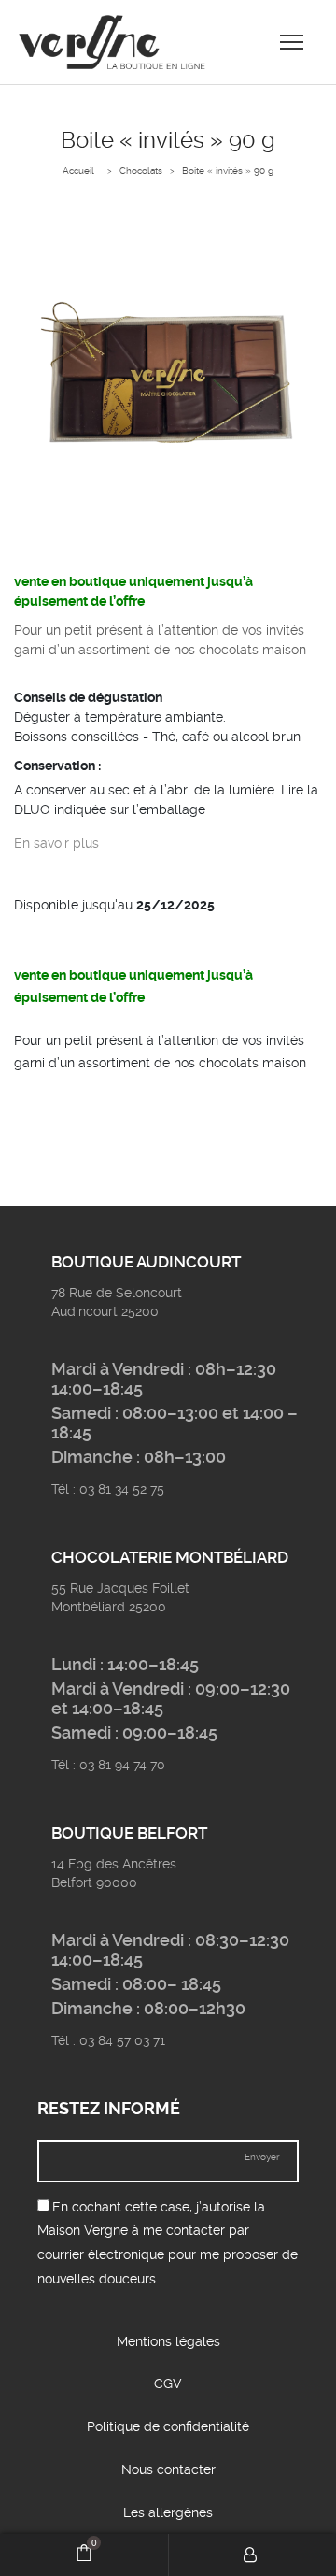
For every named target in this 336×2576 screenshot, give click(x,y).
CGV (168, 2383)
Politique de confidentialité (168, 2426)
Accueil (78, 171)
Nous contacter (168, 2469)
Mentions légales (168, 2341)
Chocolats (141, 171)
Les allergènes (168, 2512)
